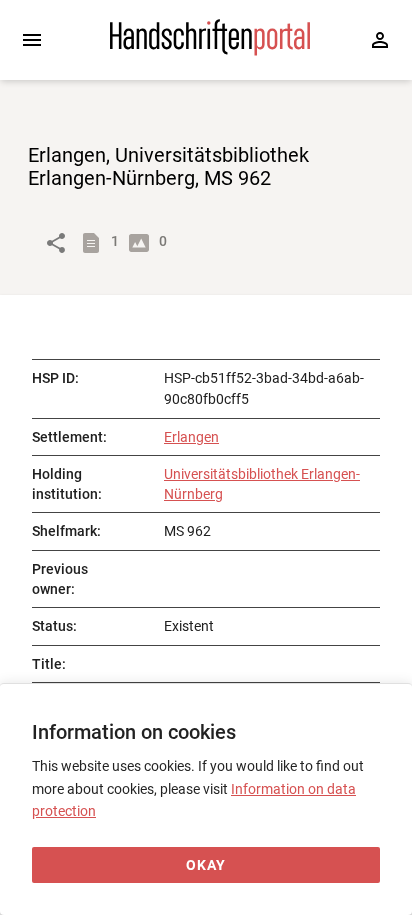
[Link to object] (56, 243)
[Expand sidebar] (32, 40)
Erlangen (191, 437)
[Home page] (210, 51)
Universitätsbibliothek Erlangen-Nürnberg (262, 484)
